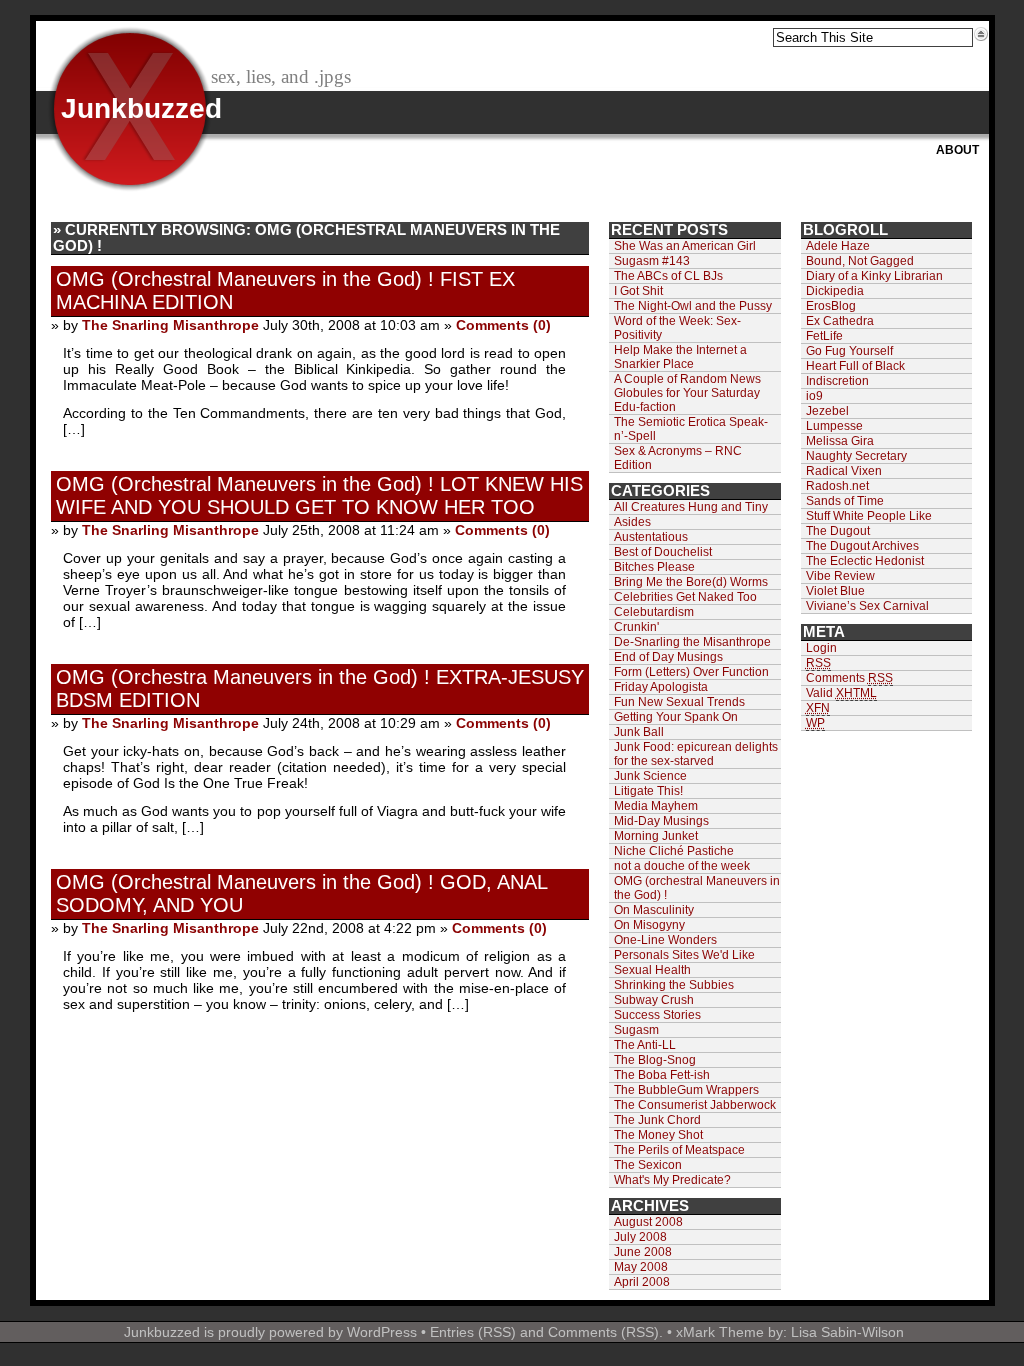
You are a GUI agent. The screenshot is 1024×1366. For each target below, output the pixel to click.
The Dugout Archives (862, 546)
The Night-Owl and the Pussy (693, 306)
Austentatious (651, 537)
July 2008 (640, 1237)
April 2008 (642, 1282)
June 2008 (643, 1252)
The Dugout (838, 531)
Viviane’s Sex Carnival (867, 606)
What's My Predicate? (672, 1180)
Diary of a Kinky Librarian (874, 276)
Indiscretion (837, 381)
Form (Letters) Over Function (691, 672)
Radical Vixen (844, 471)
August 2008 (648, 1222)
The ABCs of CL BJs (668, 276)
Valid (841, 693)
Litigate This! (648, 791)
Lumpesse (834, 426)
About (957, 150)
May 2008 (641, 1267)
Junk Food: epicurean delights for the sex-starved (696, 754)
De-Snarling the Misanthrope (692, 642)
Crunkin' (636, 627)
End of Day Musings (668, 657)
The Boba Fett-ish (662, 1075)
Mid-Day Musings (661, 821)
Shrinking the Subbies (674, 985)
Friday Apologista (661, 687)
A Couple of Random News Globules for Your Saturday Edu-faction (687, 393)
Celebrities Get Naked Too (685, 597)
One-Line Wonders (665, 940)
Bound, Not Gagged (860, 261)
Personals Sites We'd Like (684, 955)
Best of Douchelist (663, 552)
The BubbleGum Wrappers (686, 1090)
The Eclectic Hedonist (865, 561)
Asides (632, 522)
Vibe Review (840, 576)
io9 (814, 396)
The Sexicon (648, 1165)
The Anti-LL (645, 1045)
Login (821, 648)
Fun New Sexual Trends (679, 702)
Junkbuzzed (141, 108)
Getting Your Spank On (676, 717)
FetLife (824, 336)
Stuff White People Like (869, 516)
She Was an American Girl (685, 246)
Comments (849, 678)
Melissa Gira (840, 441)
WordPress (382, 1332)
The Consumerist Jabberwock (695, 1105)
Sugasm (636, 1030)
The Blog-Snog (655, 1060)
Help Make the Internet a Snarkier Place (680, 357)
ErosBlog (831, 306)
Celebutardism (654, 612)
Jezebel (827, 411)
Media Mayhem (656, 806)
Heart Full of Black (855, 366)
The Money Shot (658, 1135)
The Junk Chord (657, 1120)
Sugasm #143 (652, 261)
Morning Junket (656, 836)
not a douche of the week (682, 866)
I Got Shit (638, 291)
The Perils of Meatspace (679, 1150)
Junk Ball (639, 732)
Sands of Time (845, 501)
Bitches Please (654, 567)
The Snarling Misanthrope (170, 325)
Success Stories (657, 1015)
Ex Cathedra (840, 321)
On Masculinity (654, 910)
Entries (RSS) (473, 1332)
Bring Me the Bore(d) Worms (691, 582)
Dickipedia (835, 291)
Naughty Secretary (856, 456)
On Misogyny (649, 925)
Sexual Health (652, 970)
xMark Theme (720, 1332)
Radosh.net (837, 486)
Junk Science (650, 776)
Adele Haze (838, 246)
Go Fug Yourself (849, 351)
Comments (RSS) (603, 1332)
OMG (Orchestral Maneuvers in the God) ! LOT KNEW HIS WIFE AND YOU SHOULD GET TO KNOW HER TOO (319, 495)
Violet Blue (835, 591)
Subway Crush (654, 1000)
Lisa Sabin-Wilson (847, 1332)
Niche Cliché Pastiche (674, 851)
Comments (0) (503, 325)
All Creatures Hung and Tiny (691, 507)
